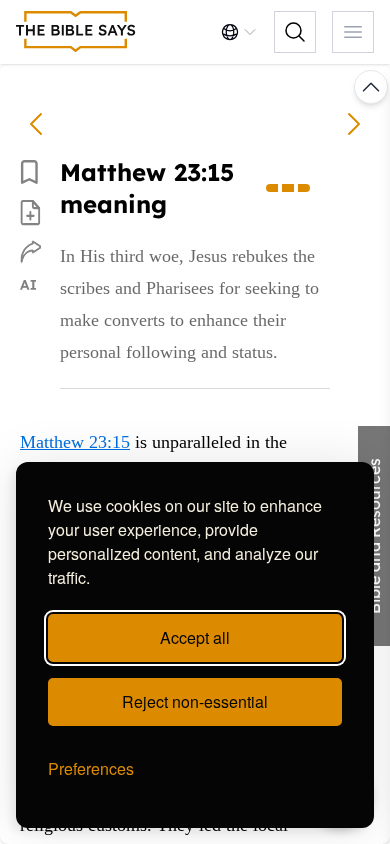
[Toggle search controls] (295, 32)
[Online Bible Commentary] (76, 32)
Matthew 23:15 (75, 442)
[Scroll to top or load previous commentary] (371, 87)
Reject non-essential (195, 701)
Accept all (195, 637)
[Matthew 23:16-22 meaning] (354, 124)
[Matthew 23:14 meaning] (36, 124)
